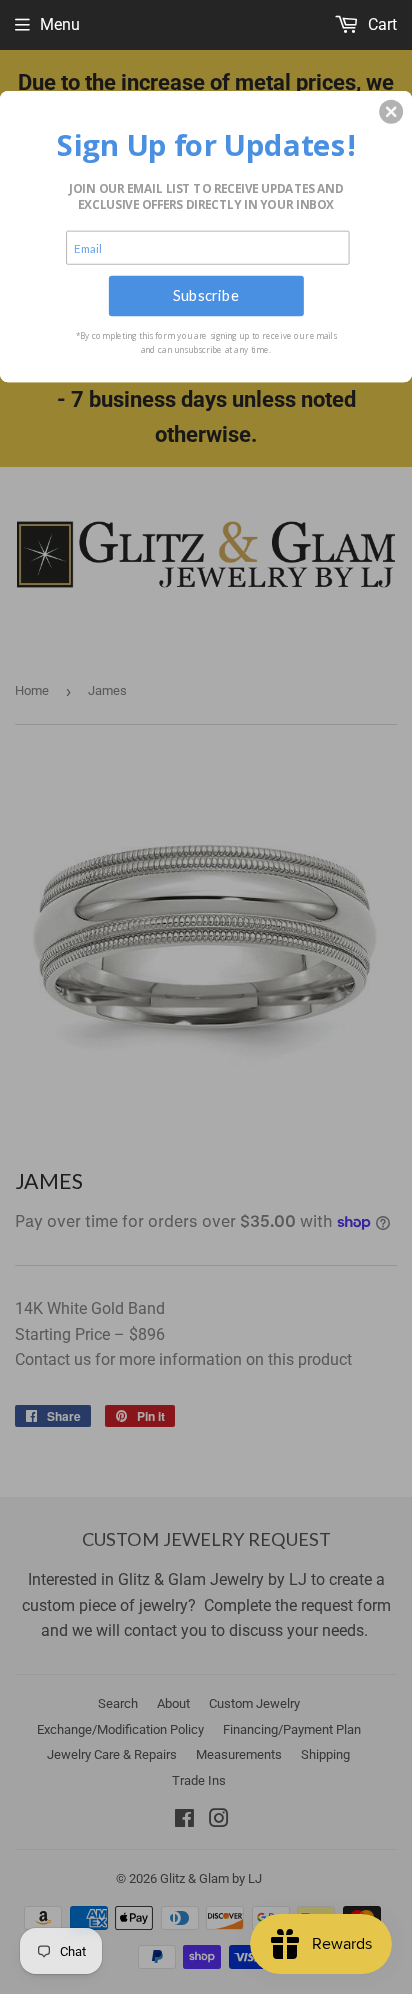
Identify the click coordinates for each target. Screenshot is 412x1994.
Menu (60, 24)
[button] (391, 111)
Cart (380, 24)
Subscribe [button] (206, 295)
